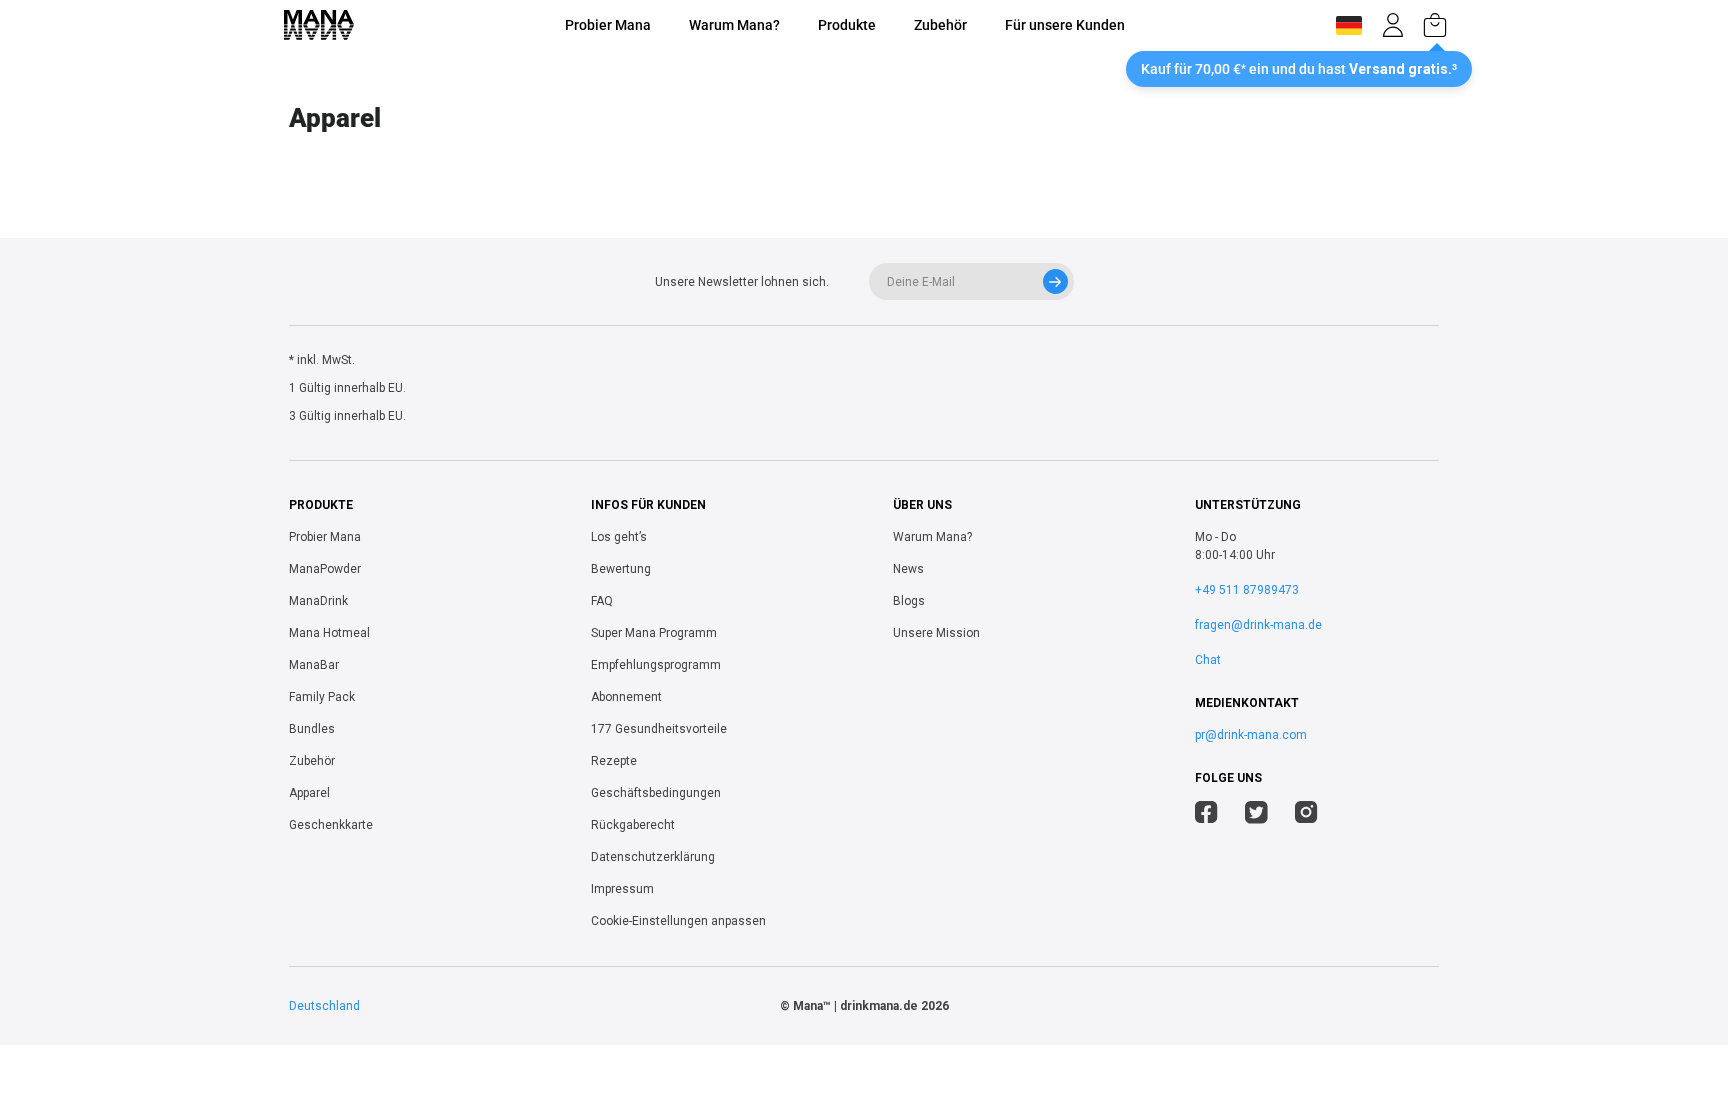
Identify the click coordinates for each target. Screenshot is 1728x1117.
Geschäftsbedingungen (656, 793)
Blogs (909, 601)
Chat (1208, 660)
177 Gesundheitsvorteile (659, 729)
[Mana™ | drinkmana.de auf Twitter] (1256, 815)
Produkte (847, 25)
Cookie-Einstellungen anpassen (678, 921)
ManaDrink (318, 601)
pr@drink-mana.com (1251, 735)
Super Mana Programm (654, 633)
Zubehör (940, 25)
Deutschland (324, 1006)
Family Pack (322, 697)
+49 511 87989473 (1247, 590)
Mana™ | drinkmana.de (855, 1006)
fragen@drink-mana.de (1258, 625)
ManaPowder (325, 569)
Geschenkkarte (331, 825)
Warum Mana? (734, 25)
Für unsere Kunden (1065, 25)
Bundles (312, 729)
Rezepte (614, 761)
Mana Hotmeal (329, 633)
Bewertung (621, 569)
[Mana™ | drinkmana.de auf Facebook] (1206, 815)
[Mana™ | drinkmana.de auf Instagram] (1306, 815)
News (908, 569)
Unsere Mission (936, 633)
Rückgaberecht (633, 825)
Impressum (622, 889)
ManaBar (314, 665)
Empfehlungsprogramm (656, 665)
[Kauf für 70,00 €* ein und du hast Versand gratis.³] (1435, 25)
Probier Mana (608, 25)
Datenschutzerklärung (653, 857)
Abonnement (626, 697)
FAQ (602, 601)
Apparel (309, 793)
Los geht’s (619, 537)
